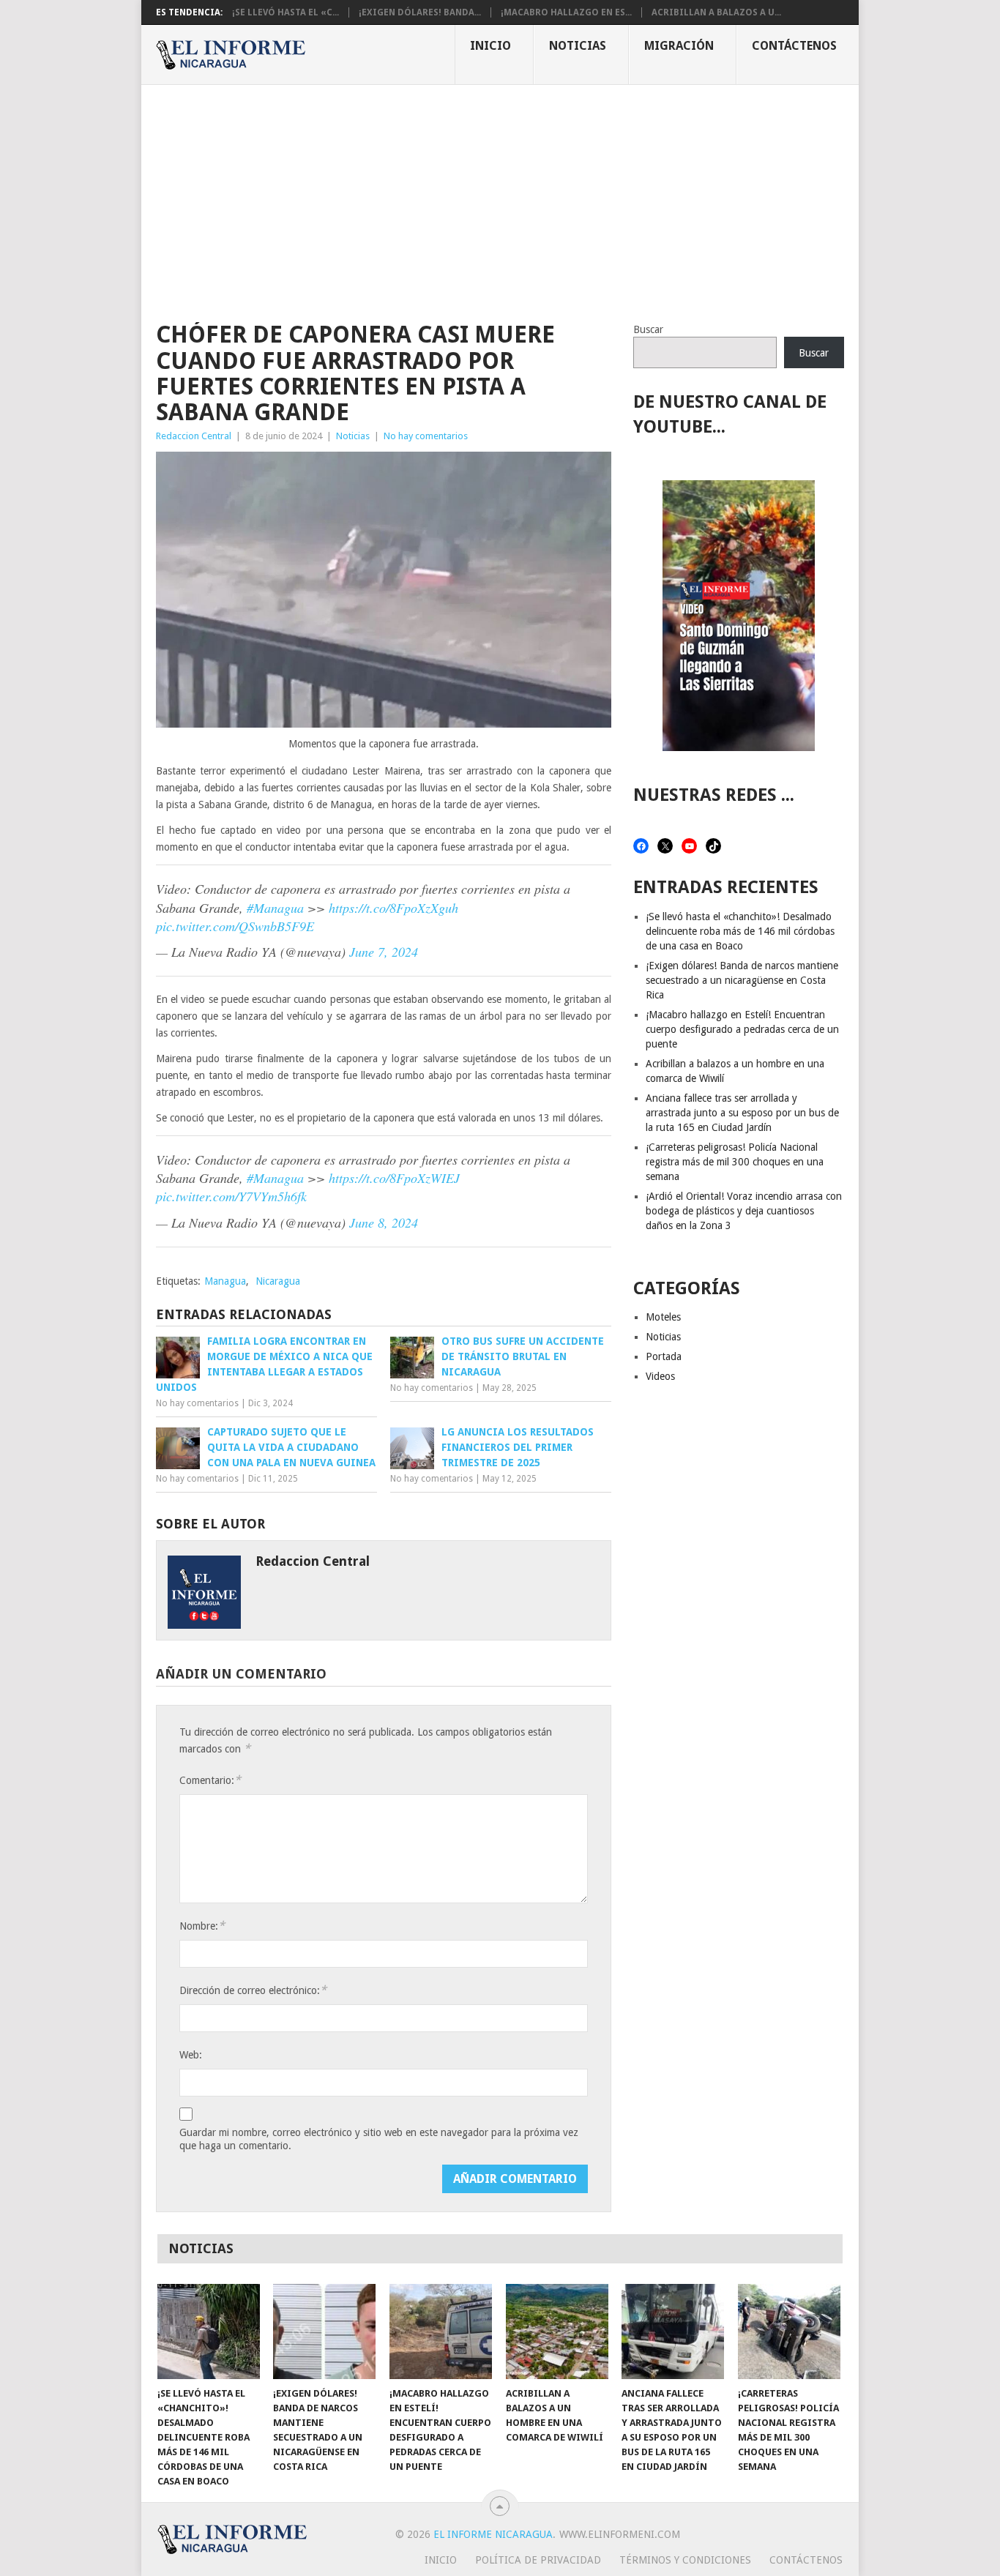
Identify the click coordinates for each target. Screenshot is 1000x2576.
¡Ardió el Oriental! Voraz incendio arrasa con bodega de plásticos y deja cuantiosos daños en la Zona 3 (744, 1211)
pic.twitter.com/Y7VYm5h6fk (231, 1196)
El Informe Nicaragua (493, 2534)
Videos (660, 1376)
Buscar (648, 329)
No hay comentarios (426, 436)
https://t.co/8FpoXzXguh (393, 908)
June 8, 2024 (384, 1222)
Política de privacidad (538, 2560)
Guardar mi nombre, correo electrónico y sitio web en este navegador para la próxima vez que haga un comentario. (379, 2139)
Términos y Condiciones (685, 2560)
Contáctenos (794, 46)
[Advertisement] (500, 195)
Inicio (490, 46)
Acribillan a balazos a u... (716, 12)
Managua (225, 1281)
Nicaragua (278, 1281)
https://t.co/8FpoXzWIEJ (394, 1178)
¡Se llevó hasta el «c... (286, 12)
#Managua (275, 908)
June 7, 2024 (384, 952)
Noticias (578, 46)
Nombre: (202, 1926)
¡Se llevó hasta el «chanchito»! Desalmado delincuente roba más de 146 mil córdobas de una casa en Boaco (740, 931)
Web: (191, 2055)
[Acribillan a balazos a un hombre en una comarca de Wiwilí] (557, 2332)
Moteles (663, 1317)
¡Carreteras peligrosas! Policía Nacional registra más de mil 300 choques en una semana (735, 1162)
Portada (664, 1356)
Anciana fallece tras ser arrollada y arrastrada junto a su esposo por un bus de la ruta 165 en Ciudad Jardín (742, 1113)
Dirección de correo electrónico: (253, 1990)
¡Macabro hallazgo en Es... (566, 12)
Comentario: (210, 1780)
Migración (679, 46)
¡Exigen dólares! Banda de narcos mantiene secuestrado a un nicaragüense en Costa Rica (742, 980)
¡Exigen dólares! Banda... (420, 12)
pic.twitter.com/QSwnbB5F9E (235, 926)
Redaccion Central (194, 436)
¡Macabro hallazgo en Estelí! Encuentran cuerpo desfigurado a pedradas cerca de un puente (742, 1029)
